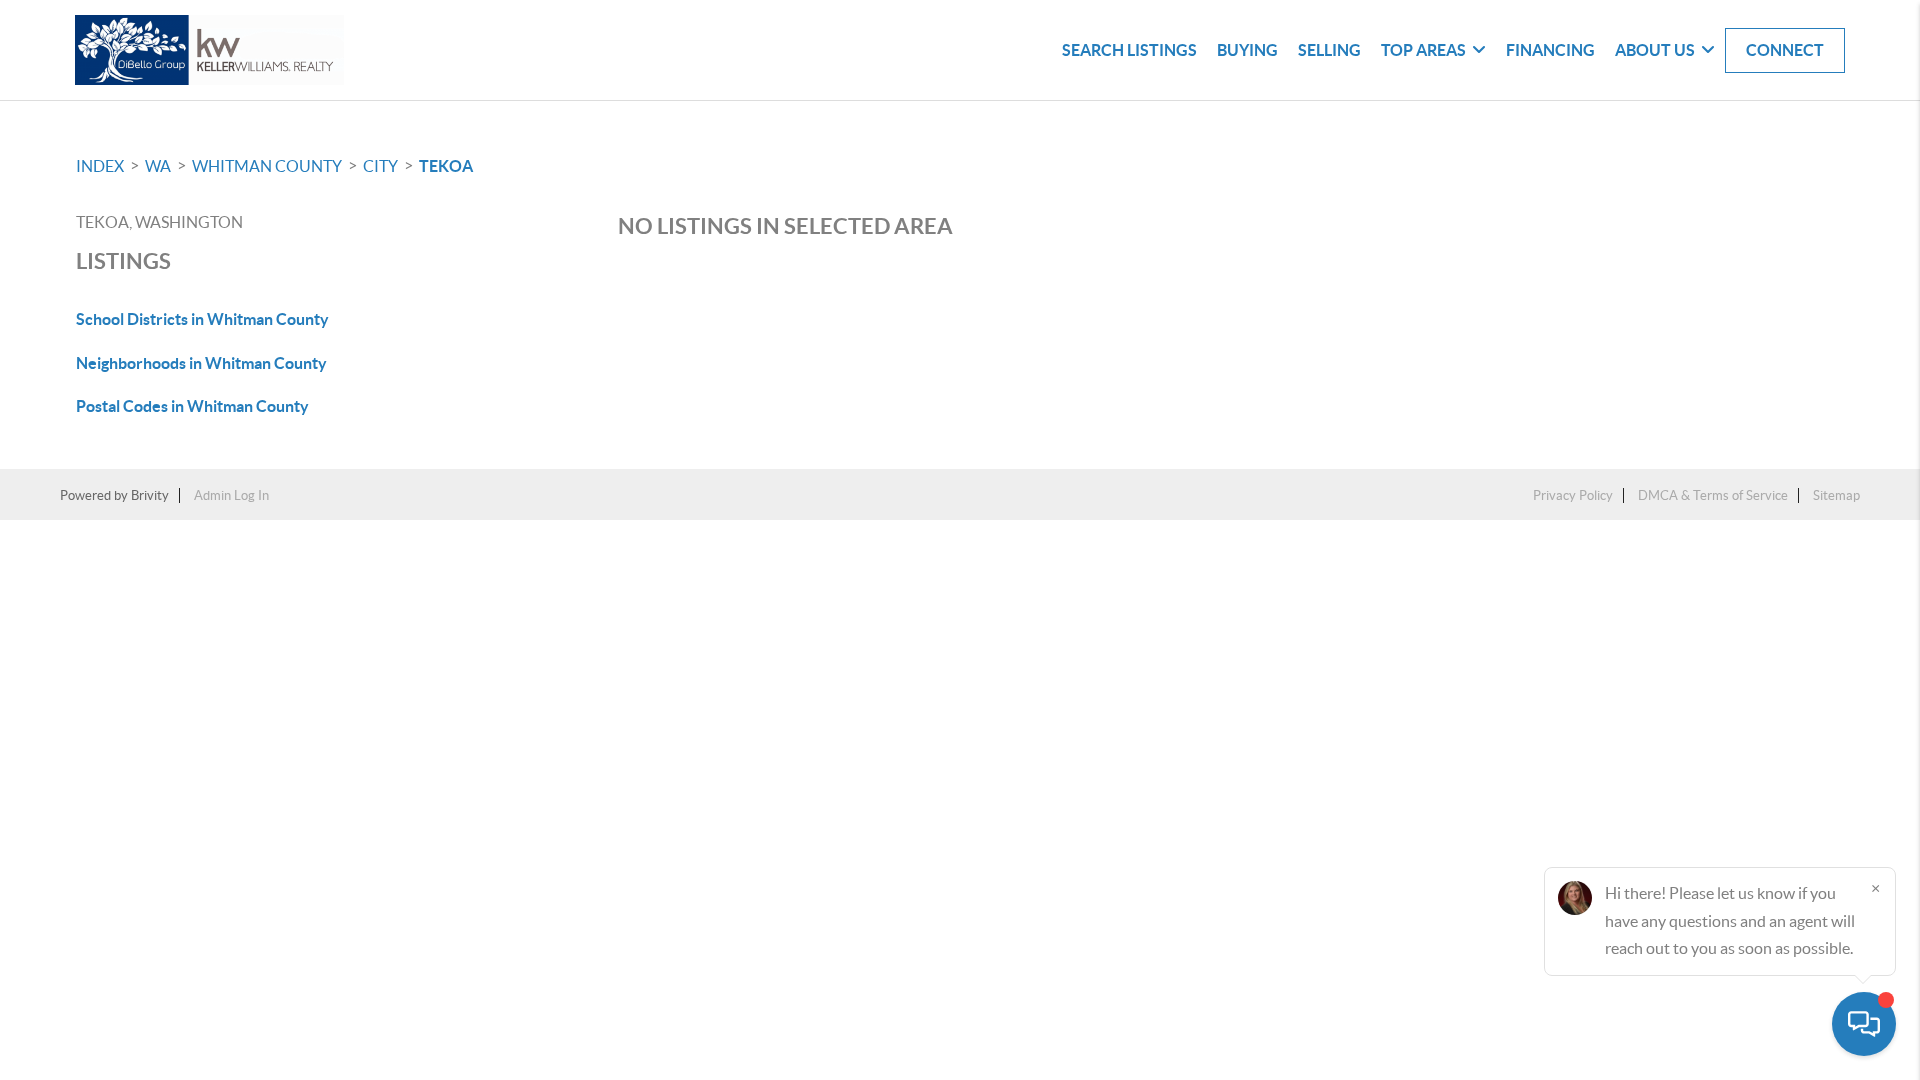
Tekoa (446, 166)
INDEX (100, 166)
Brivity (150, 495)
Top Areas (1423, 50)
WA (158, 166)
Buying (1247, 50)
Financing (1550, 50)
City (380, 166)
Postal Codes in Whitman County (192, 406)
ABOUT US (1655, 50)
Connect (1785, 50)
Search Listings (1129, 50)
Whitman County (267, 166)
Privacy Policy (1573, 495)
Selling (1329, 50)
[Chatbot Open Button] (1864, 1024)
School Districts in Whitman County (202, 319)
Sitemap (1836, 495)
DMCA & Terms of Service (1713, 495)
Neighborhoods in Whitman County (201, 363)
